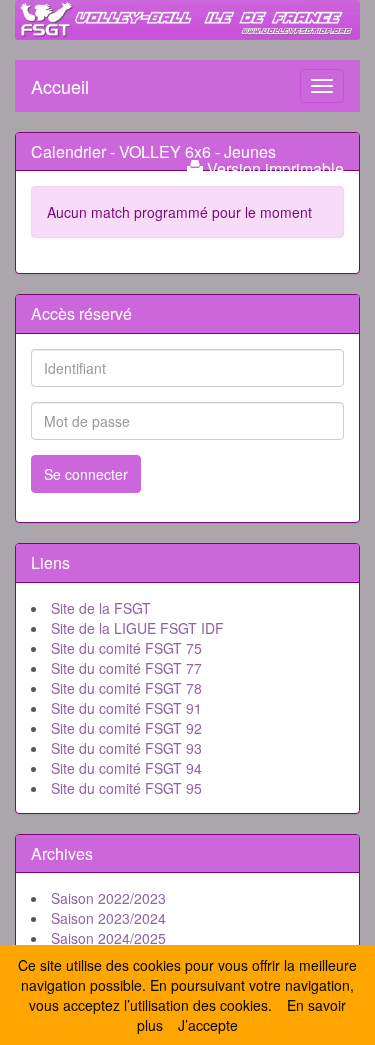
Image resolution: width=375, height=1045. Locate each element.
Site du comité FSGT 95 (126, 788)
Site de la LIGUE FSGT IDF (137, 628)
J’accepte (208, 1025)
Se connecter (86, 474)
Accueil (60, 82)
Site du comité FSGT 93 (126, 748)
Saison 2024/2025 (108, 938)
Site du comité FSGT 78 (126, 688)
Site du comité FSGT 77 (126, 668)
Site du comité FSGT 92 (126, 728)
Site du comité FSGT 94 (126, 768)
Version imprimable (273, 168)
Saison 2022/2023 (108, 898)
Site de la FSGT (101, 608)
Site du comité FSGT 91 (126, 708)
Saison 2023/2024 (108, 918)
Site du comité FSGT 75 (126, 648)
